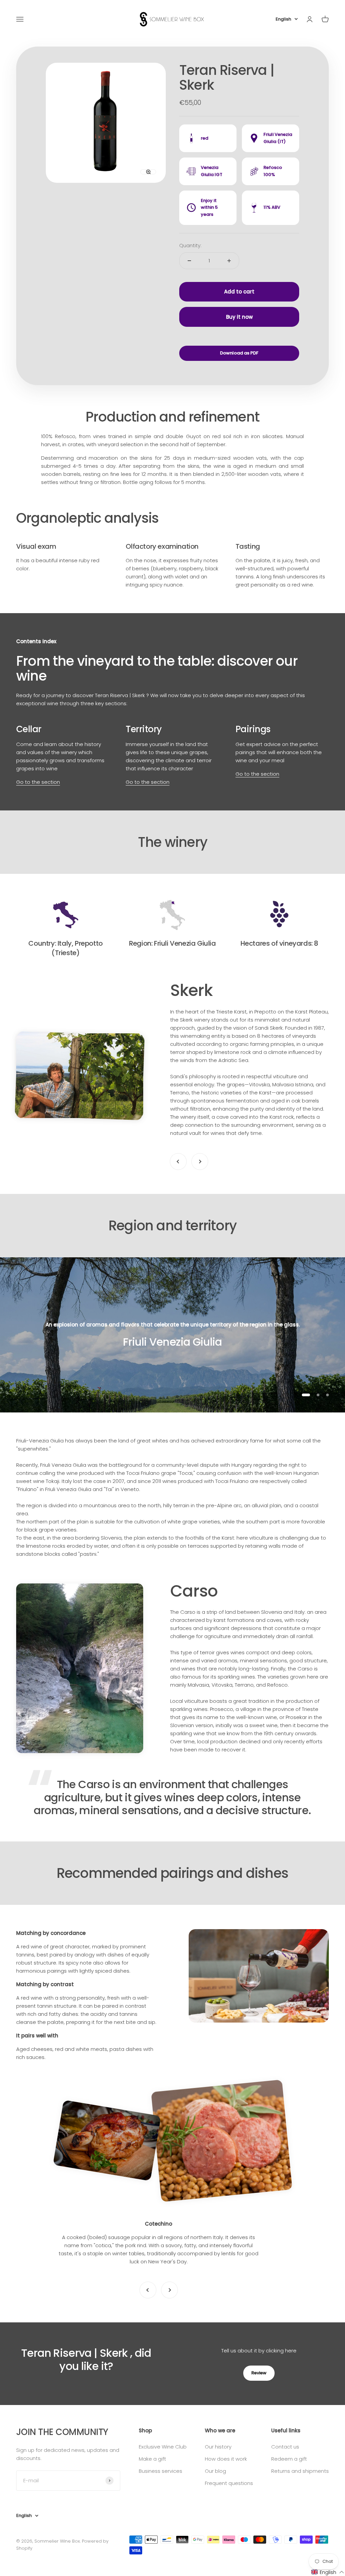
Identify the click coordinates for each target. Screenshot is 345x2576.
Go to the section (38, 782)
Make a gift (152, 2459)
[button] (328, 2572)
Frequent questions (229, 2483)
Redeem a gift (289, 2459)
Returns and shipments (300, 2471)
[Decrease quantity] (189, 261)
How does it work (226, 2459)
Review (259, 2373)
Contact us (285, 2447)
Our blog (215, 2471)
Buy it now (239, 317)
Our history (218, 2447)
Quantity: (190, 245)
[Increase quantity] (229, 261)
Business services (161, 2471)
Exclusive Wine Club (163, 2447)
